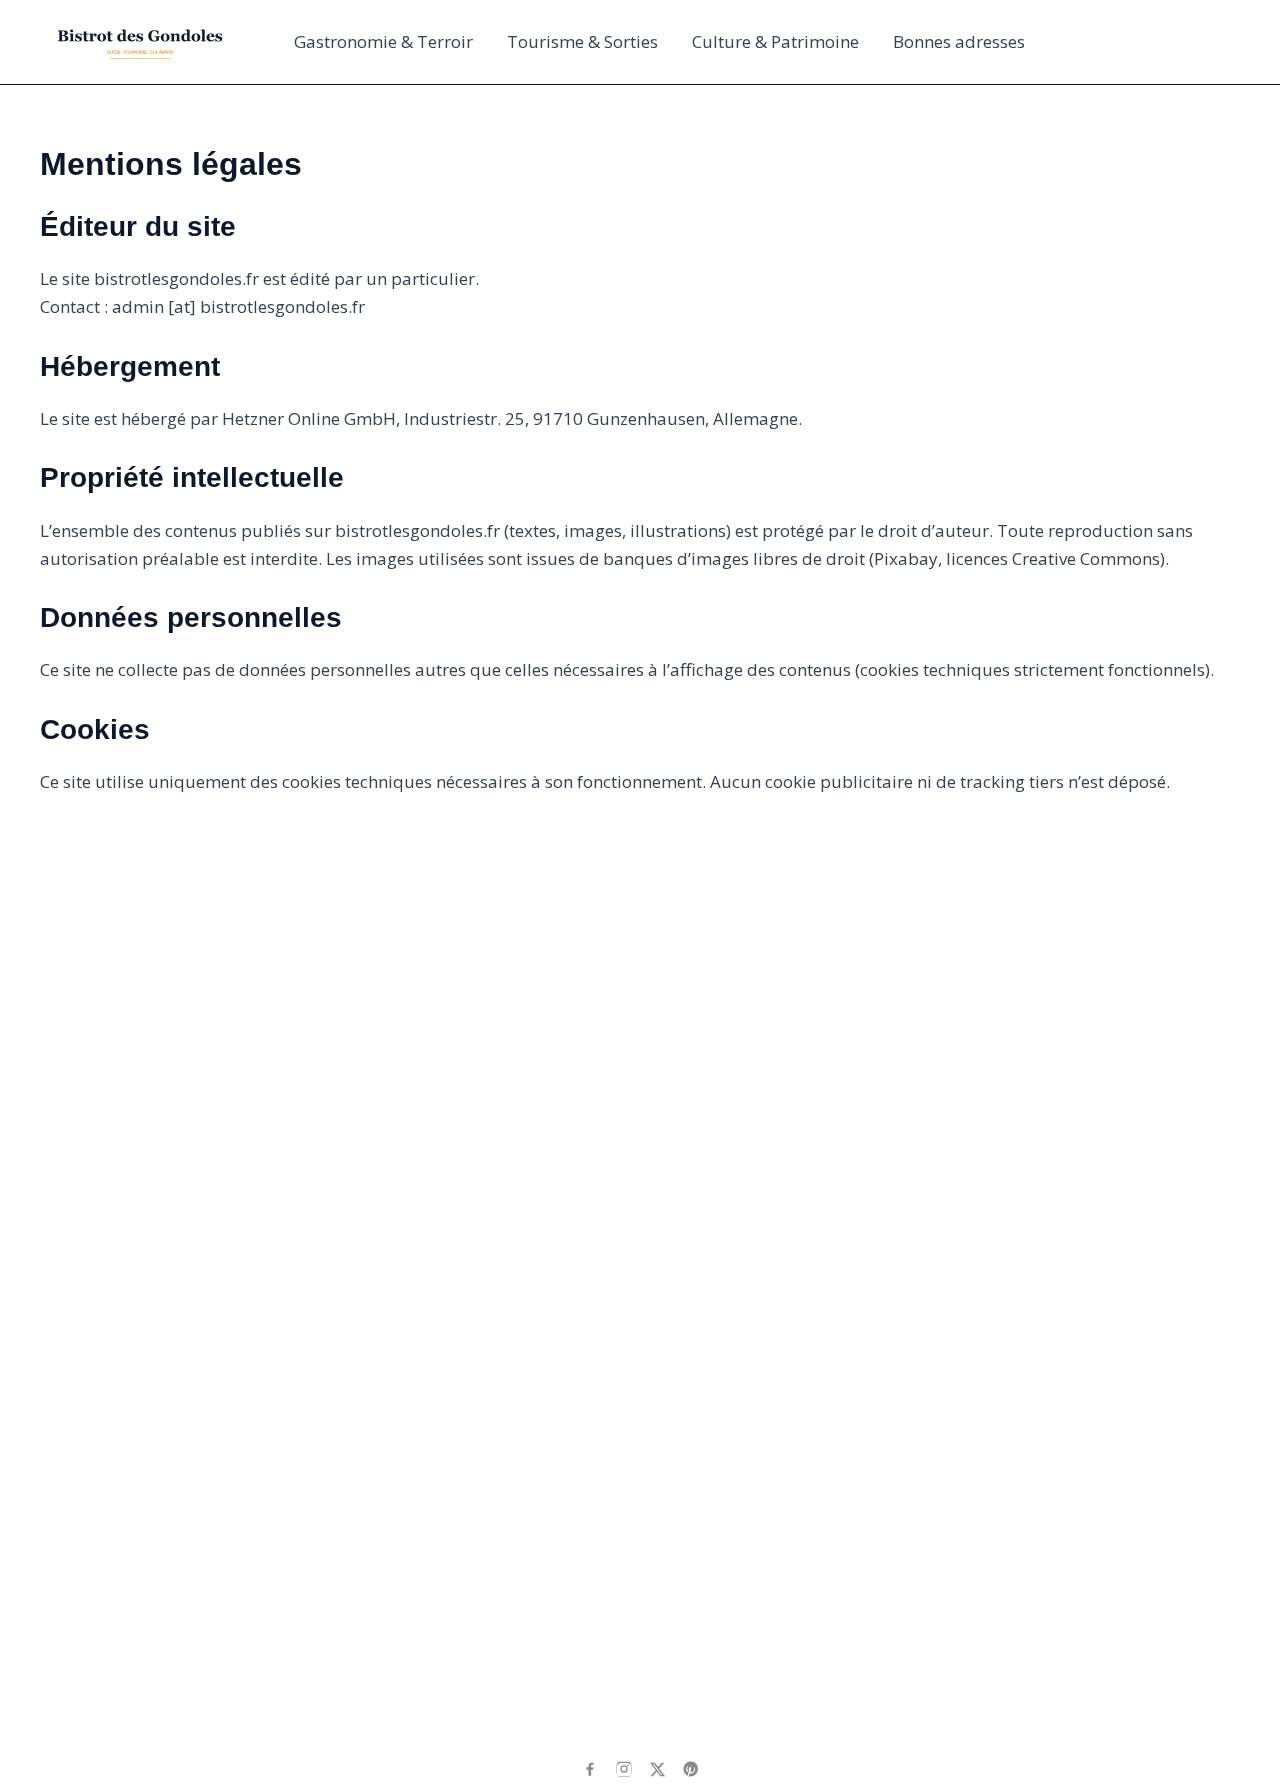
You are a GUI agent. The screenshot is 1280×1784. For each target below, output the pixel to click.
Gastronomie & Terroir (383, 41)
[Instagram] (624, 1769)
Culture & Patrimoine (775, 41)
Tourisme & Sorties (582, 41)
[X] (657, 1769)
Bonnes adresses (959, 41)
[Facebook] (590, 1769)
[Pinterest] (691, 1769)
